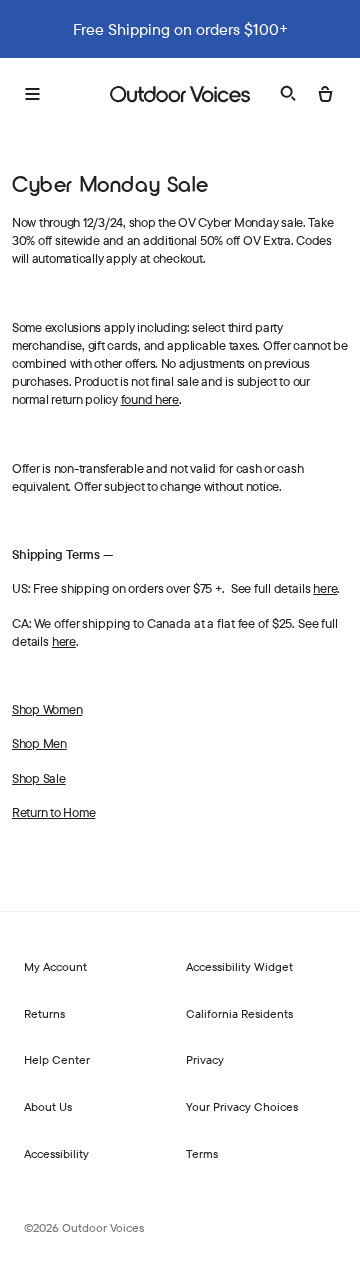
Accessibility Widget (239, 966)
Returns (44, 1013)
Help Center (57, 1059)
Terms (202, 1153)
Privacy (205, 1059)
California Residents (239, 1013)
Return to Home (53, 812)
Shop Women (47, 709)
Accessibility (56, 1153)
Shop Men (39, 743)
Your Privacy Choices (242, 1106)
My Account (55, 966)
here (325, 588)
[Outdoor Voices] (180, 94)
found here (150, 399)
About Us (48, 1106)
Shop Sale (39, 778)
